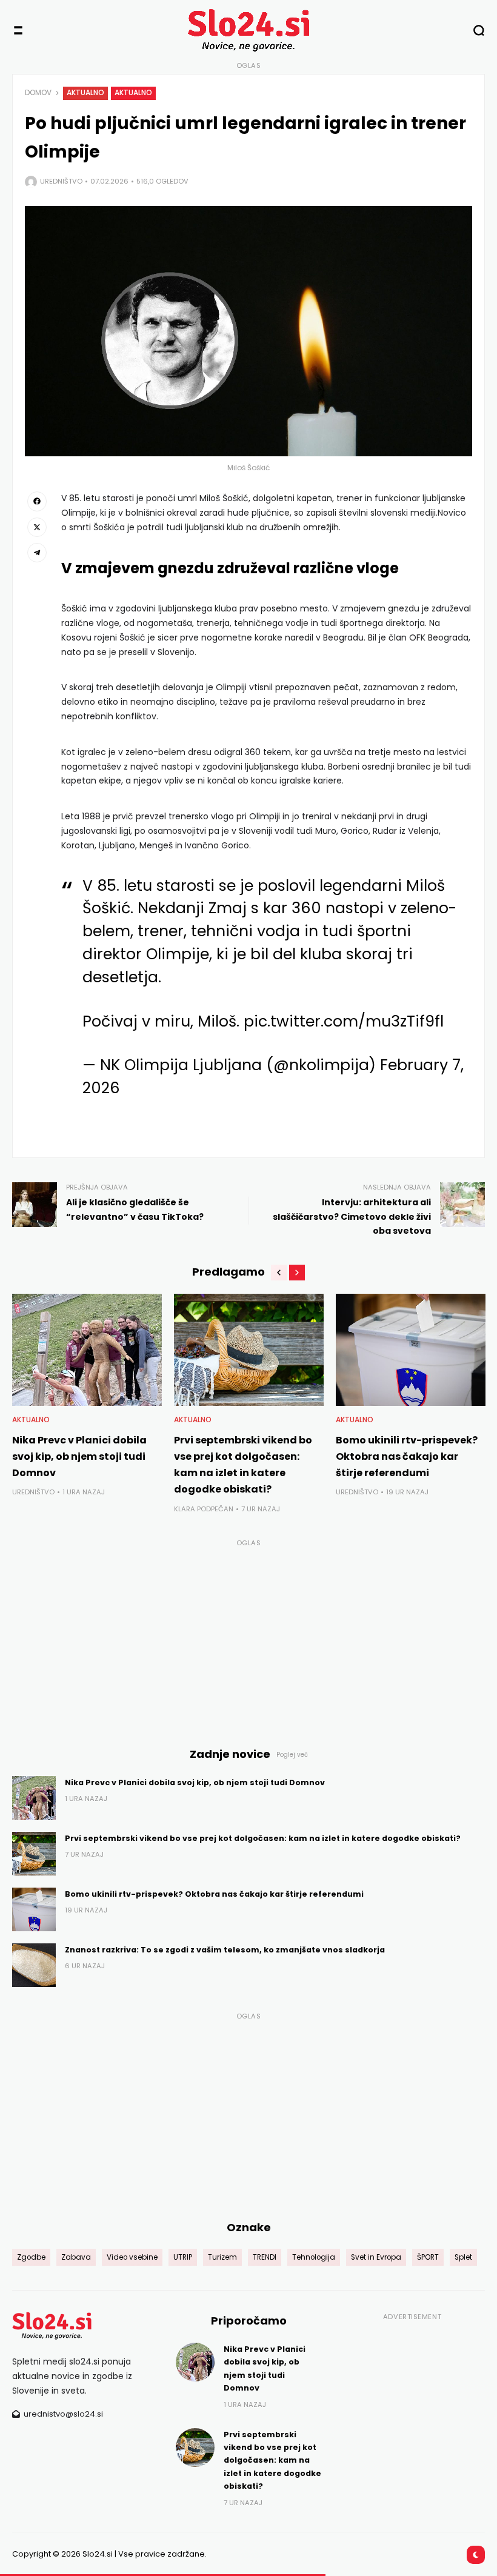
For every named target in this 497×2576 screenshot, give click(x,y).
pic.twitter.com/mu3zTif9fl (344, 1021)
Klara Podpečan (204, 1509)
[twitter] (37, 527)
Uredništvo (61, 181)
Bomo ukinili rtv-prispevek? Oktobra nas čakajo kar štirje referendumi (407, 1456)
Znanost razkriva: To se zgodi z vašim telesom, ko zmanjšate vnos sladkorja (225, 1950)
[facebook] (37, 501)
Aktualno (133, 93)
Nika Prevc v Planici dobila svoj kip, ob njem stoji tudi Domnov (79, 1456)
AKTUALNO (85, 93)
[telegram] (37, 553)
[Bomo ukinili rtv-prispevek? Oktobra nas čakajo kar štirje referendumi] (411, 1350)
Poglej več (292, 1755)
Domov (38, 93)
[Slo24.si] (248, 30)
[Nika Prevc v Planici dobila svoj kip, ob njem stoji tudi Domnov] (87, 1350)
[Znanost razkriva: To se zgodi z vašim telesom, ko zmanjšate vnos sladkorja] (34, 1965)
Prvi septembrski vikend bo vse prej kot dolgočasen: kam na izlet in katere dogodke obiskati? (263, 1838)
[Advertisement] (248, 1636)
